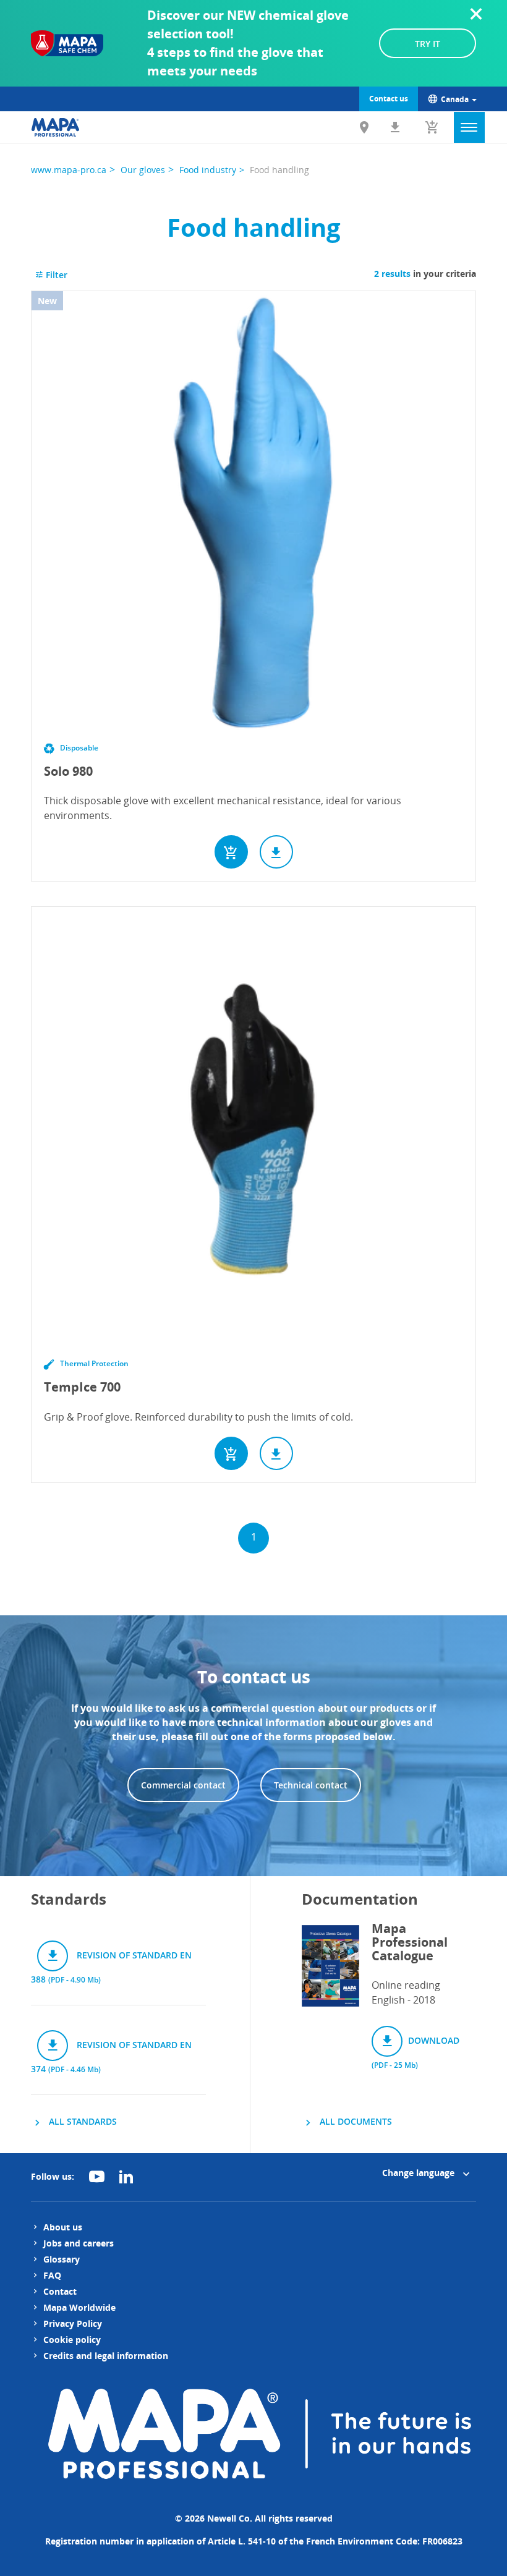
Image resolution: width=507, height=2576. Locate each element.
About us (63, 2227)
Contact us (389, 99)
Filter (55, 275)
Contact (60, 2291)
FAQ (52, 2275)
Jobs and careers (79, 2243)
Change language (420, 2173)
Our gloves (143, 170)
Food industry (208, 170)
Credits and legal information (106, 2356)
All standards (82, 2121)
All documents (355, 2121)
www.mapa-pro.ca (69, 170)
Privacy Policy (73, 2323)
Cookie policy (72, 2340)
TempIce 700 (82, 1387)
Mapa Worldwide (79, 2307)
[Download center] (395, 127)
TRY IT (428, 44)
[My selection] (432, 127)
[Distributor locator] (364, 127)
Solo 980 (68, 771)
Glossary (62, 2259)
